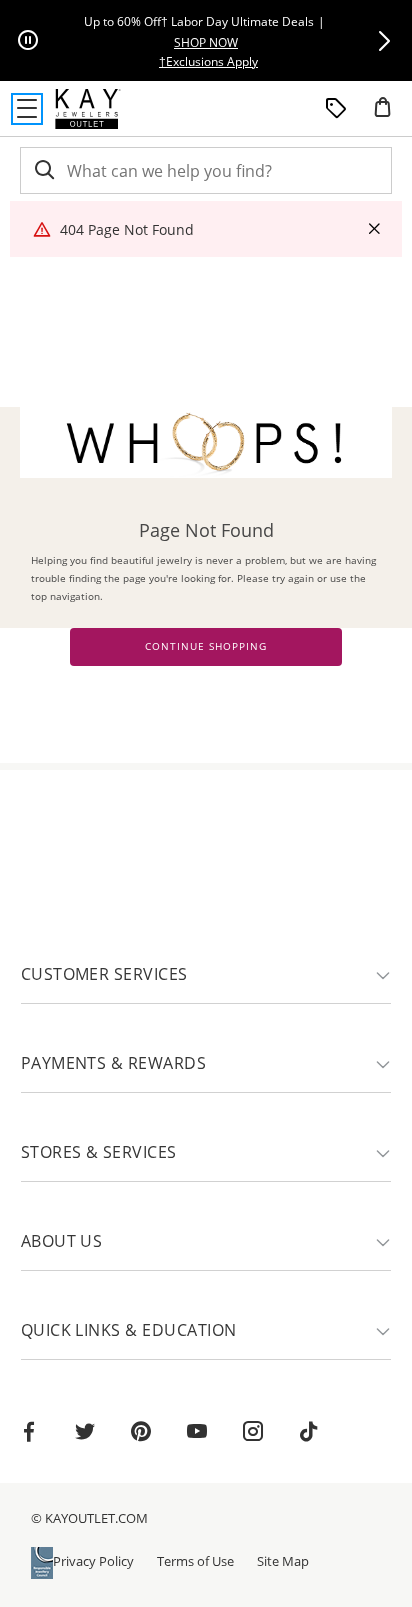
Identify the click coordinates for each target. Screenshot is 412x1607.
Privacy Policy (93, 1561)
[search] (43, 170)
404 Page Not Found (127, 229)
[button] (384, 41)
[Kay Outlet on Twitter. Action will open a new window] (85, 1434)
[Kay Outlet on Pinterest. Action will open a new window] (141, 1434)
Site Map (283, 1561)
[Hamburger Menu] (27, 109)
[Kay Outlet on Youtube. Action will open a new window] (197, 1434)
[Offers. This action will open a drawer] (336, 109)
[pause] (28, 41)
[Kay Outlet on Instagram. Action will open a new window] (253, 1434)
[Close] (374, 229)
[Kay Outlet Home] (88, 109)
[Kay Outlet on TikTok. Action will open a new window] (309, 1434)
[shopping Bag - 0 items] (390, 115)
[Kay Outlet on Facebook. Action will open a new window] (29, 1434)
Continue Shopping (206, 646)
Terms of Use (195, 1561)
